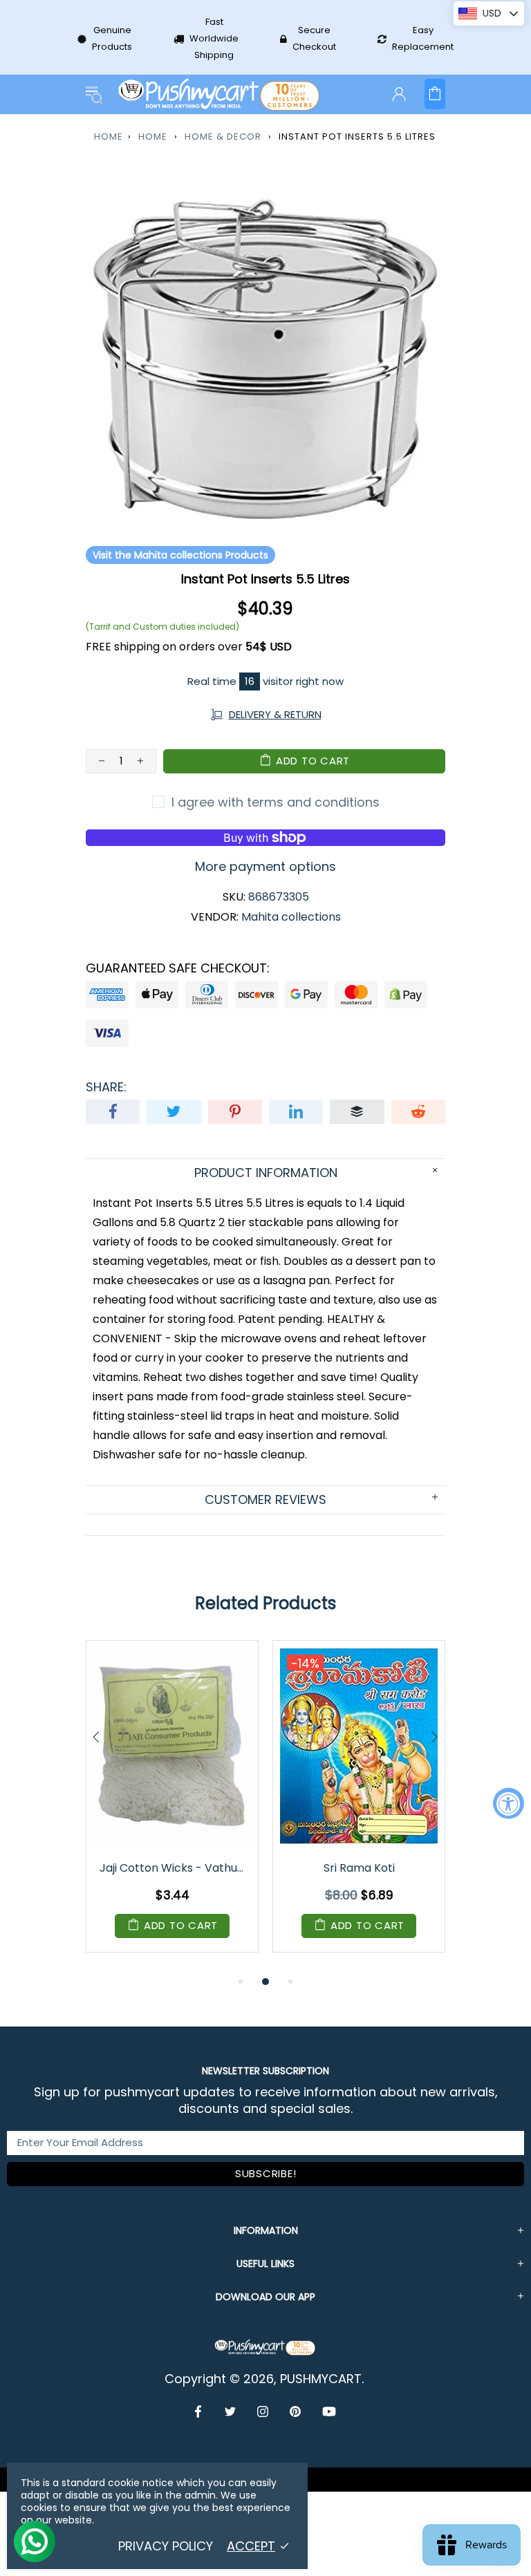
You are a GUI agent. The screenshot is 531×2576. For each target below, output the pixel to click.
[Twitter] (231, 2412)
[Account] (399, 94)
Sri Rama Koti (359, 1868)
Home (109, 137)
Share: (106, 1087)
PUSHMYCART (220, 94)
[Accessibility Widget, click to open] (509, 1803)
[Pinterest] (296, 2412)
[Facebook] (199, 2412)
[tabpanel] (172, 1807)
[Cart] (435, 94)
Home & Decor (223, 137)
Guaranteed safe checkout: (178, 968)
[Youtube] (329, 2412)
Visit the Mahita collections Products (180, 555)
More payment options (265, 867)
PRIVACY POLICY (166, 2546)
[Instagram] (263, 2412)
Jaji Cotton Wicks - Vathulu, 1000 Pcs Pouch (173, 1868)
